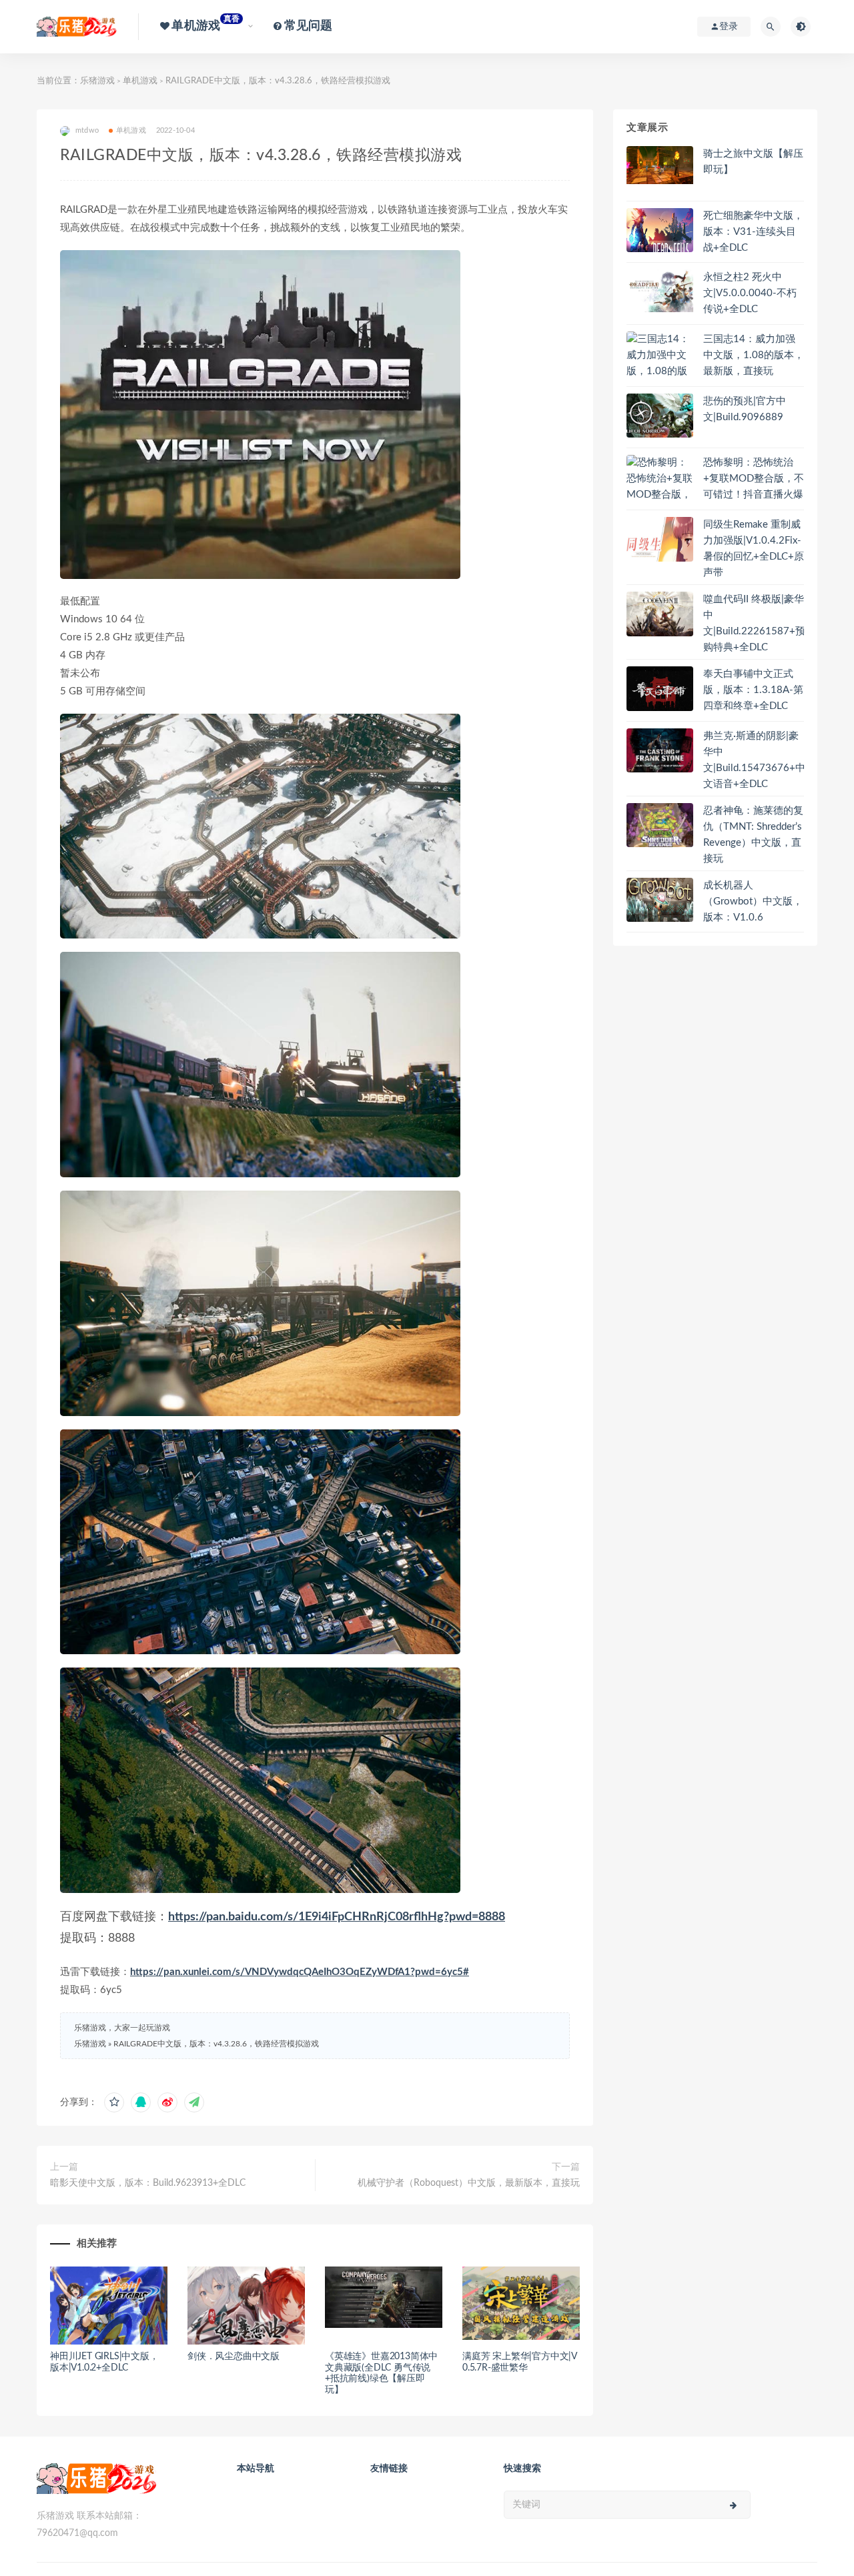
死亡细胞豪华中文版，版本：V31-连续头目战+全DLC (753, 232)
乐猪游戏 (97, 81)
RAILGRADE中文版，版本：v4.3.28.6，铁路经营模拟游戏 (216, 2044)
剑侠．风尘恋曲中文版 (234, 2357)
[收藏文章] (114, 2102)
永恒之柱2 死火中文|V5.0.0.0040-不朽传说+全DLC (750, 293)
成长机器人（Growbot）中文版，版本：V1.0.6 (753, 901)
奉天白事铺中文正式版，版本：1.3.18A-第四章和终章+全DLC (753, 690)
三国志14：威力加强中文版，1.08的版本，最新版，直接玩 (754, 355)
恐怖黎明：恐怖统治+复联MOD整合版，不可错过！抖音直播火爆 (754, 479)
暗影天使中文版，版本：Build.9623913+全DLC (148, 2183)
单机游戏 (140, 81)
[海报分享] (194, 2102)
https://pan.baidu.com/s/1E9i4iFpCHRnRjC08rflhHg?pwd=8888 (337, 1917)
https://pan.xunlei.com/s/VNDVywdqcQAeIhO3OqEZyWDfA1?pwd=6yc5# (300, 1972)
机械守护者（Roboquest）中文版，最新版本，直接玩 (469, 2183)
